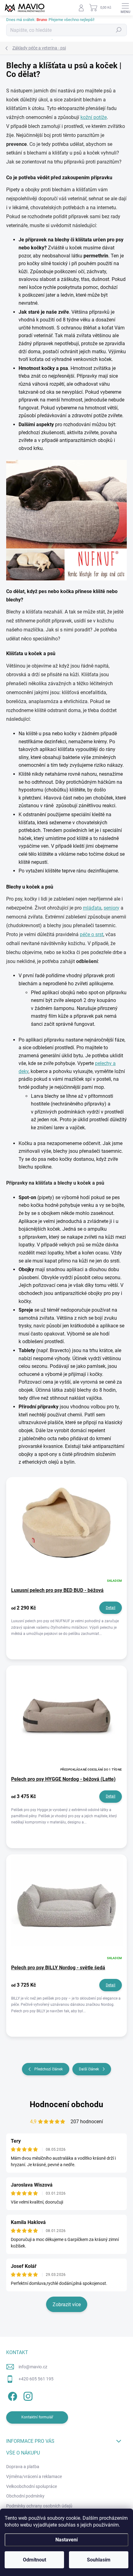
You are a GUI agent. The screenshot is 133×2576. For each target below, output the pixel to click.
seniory (112, 908)
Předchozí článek (49, 2069)
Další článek (89, 2069)
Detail (111, 1608)
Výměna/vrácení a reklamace (34, 2476)
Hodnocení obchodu (66, 2104)
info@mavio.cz (33, 2367)
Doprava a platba (23, 2467)
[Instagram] (27, 2395)
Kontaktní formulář (37, 2417)
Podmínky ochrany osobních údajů (39, 2506)
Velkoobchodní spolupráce (32, 2486)
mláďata (92, 908)
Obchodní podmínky (25, 2496)
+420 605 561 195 (36, 2379)
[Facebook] (12, 2395)
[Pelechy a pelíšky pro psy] (66, 520)
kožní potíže (94, 117)
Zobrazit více (67, 2304)
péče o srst (92, 934)
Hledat (119, 30)
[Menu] (125, 8)
